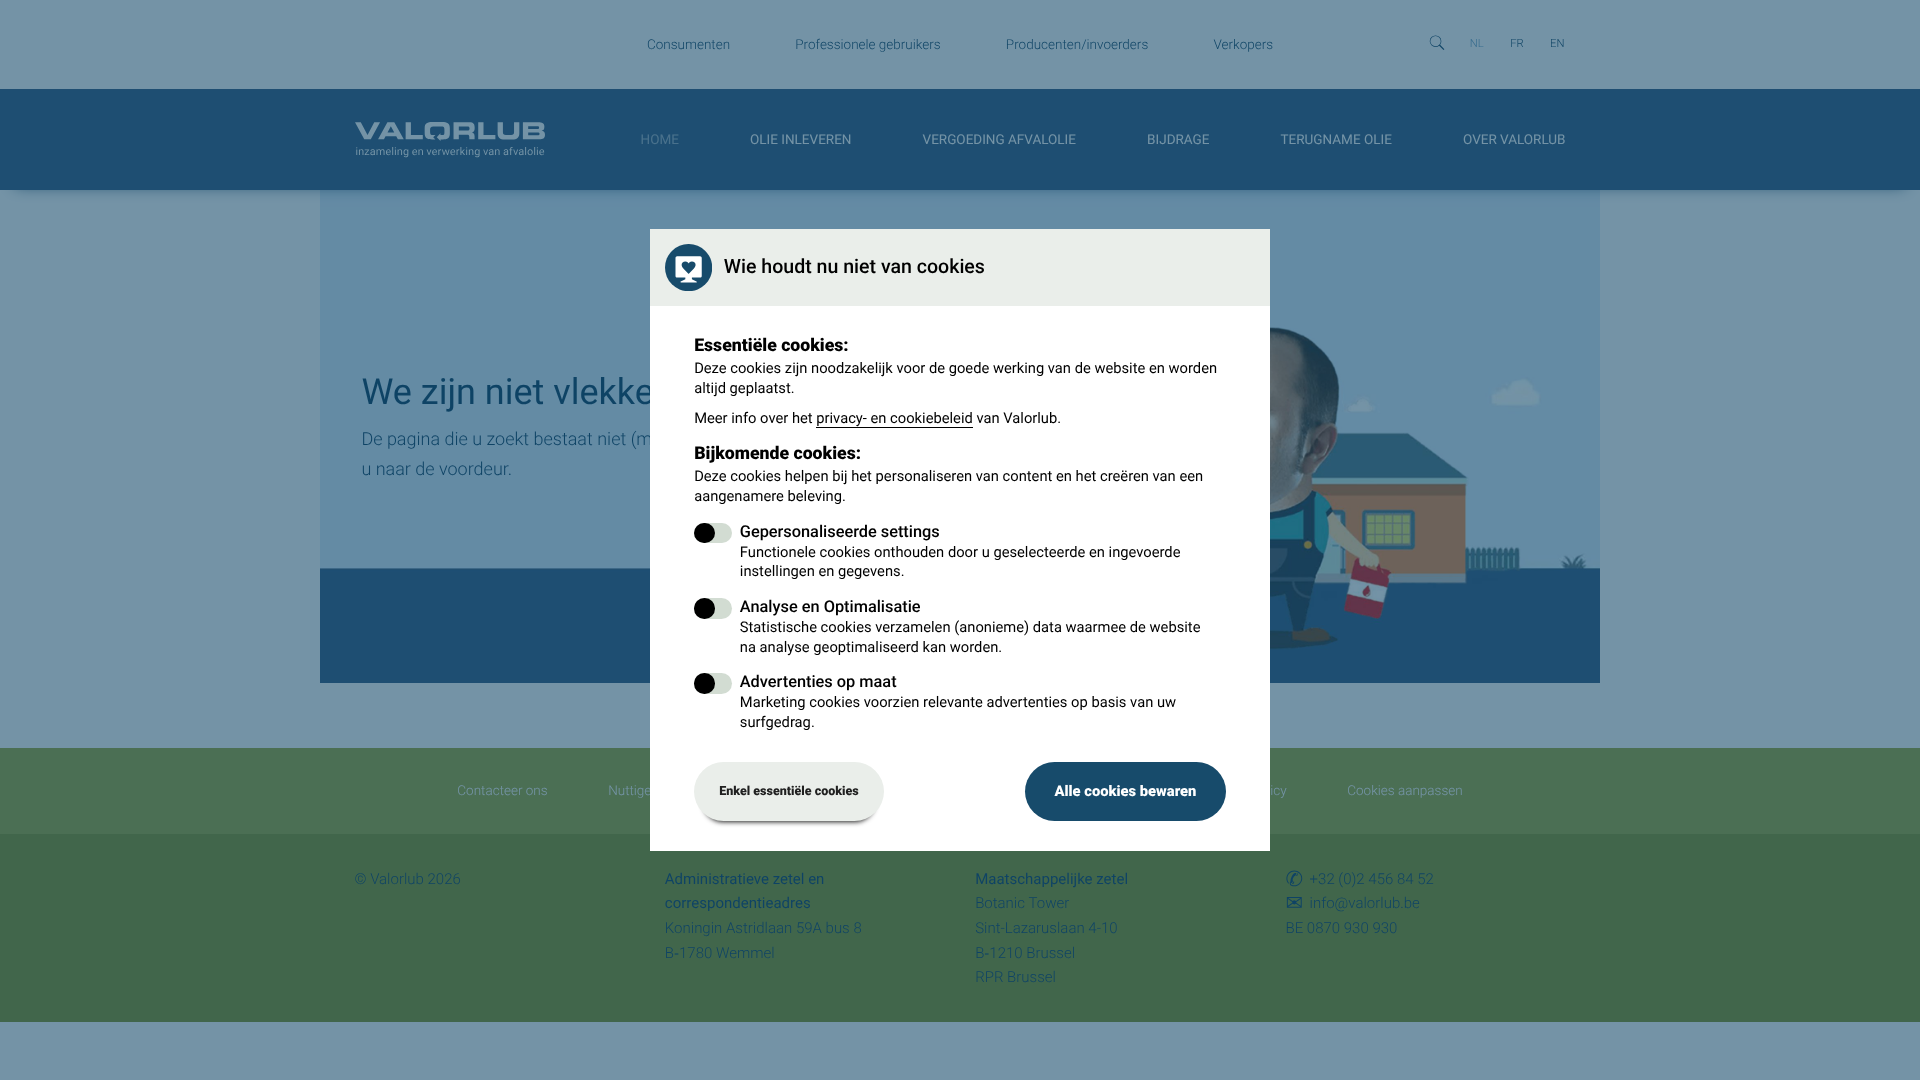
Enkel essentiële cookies (789, 791)
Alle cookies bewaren (1125, 791)
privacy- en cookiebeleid (894, 418)
